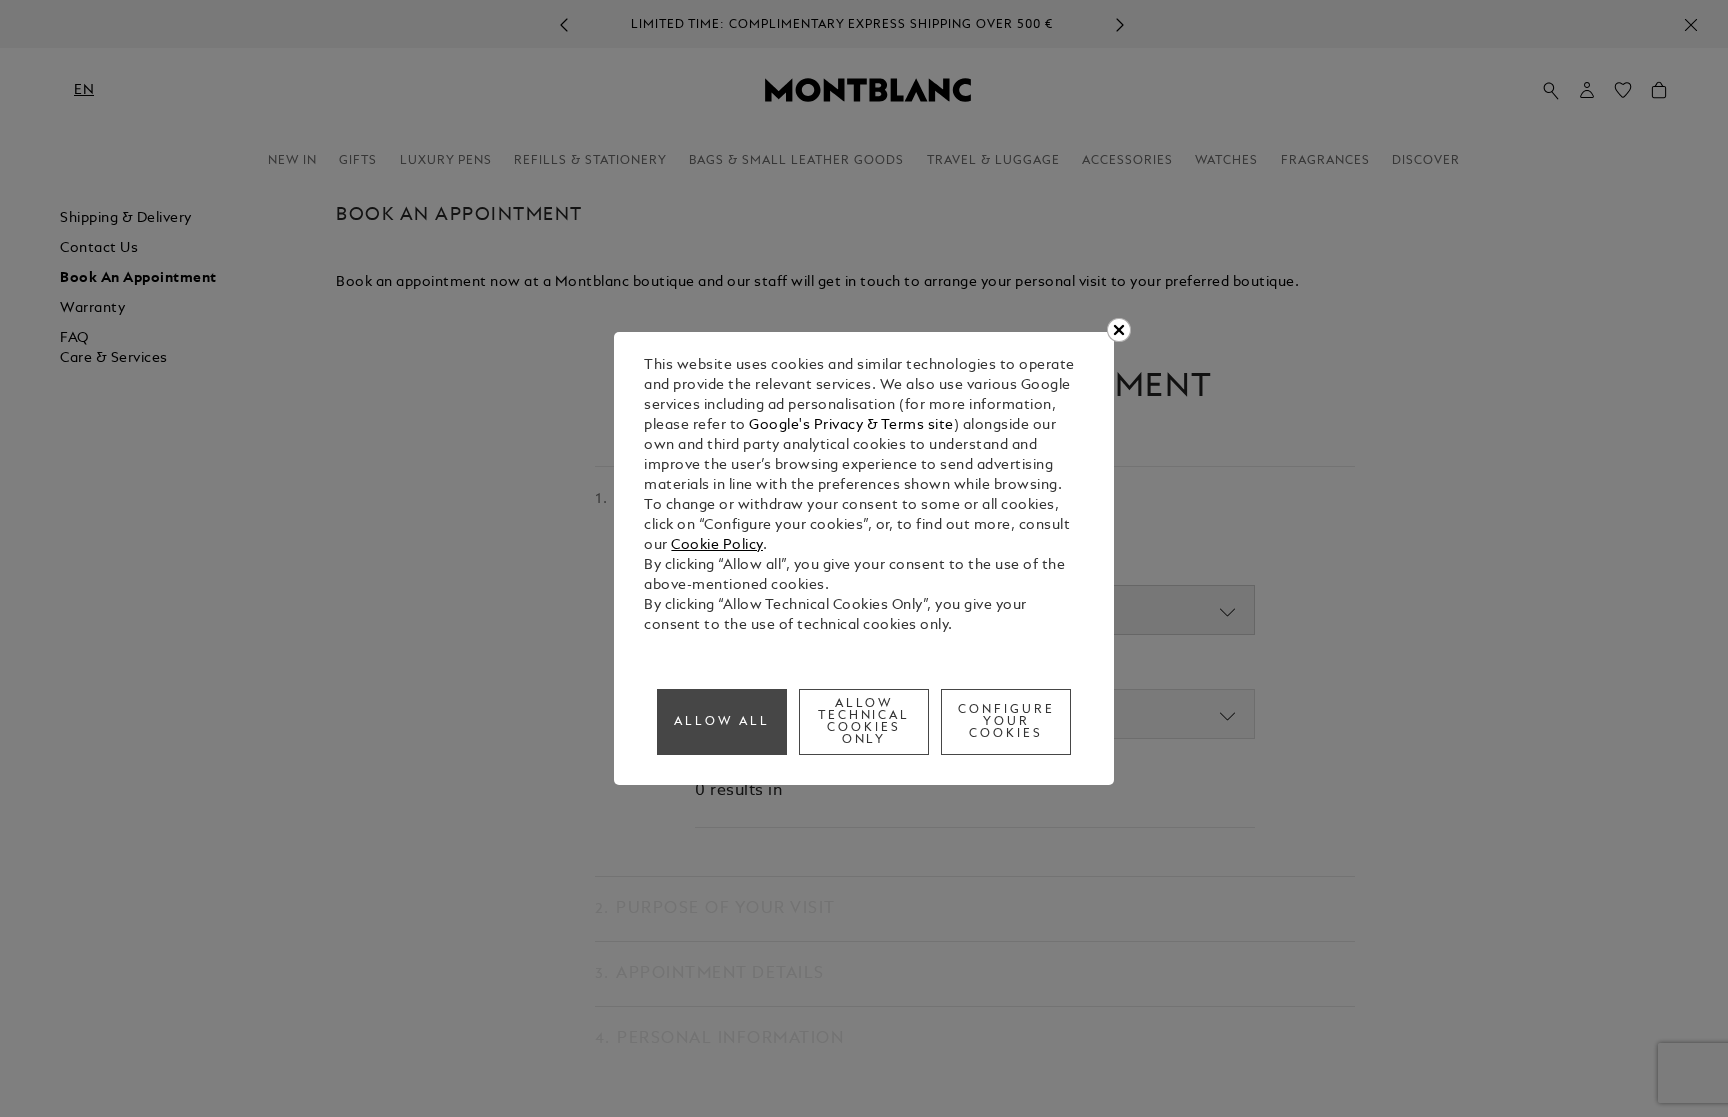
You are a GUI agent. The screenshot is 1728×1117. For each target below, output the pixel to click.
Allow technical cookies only (864, 722)
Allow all (722, 722)
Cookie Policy (717, 545)
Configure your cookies (1006, 722)
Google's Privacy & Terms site (851, 425)
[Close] (1119, 330)
